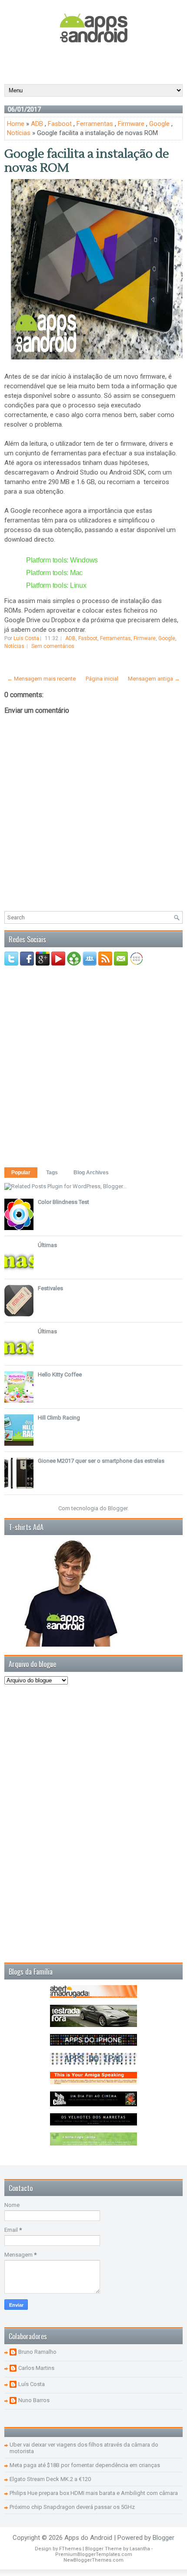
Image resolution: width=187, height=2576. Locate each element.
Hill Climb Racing (59, 1418)
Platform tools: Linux (56, 585)
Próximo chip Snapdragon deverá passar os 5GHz (72, 2507)
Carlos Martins (36, 2368)
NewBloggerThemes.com (93, 2560)
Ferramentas (95, 124)
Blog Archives (91, 1173)
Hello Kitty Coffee (60, 1374)
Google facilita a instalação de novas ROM (87, 161)
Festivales (50, 1288)
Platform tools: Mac (54, 573)
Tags (52, 1173)
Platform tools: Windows (62, 560)
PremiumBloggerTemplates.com (94, 2554)
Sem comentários (53, 646)
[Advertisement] (96, 63)
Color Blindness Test (63, 1202)
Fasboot (60, 124)
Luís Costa (32, 2384)
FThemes (70, 2549)
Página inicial (102, 679)
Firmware (131, 124)
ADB (37, 124)
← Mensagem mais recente (41, 679)
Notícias (19, 133)
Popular (21, 1173)
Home (16, 124)
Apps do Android (88, 2538)
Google (159, 124)
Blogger (118, 1508)
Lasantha (140, 2549)
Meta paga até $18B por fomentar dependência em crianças (85, 2465)
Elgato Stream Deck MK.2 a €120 (50, 2479)
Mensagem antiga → (154, 679)
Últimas (47, 1245)
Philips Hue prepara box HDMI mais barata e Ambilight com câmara (94, 2493)
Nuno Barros (34, 2400)
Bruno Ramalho (37, 2352)
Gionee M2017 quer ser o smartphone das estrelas (101, 1461)
